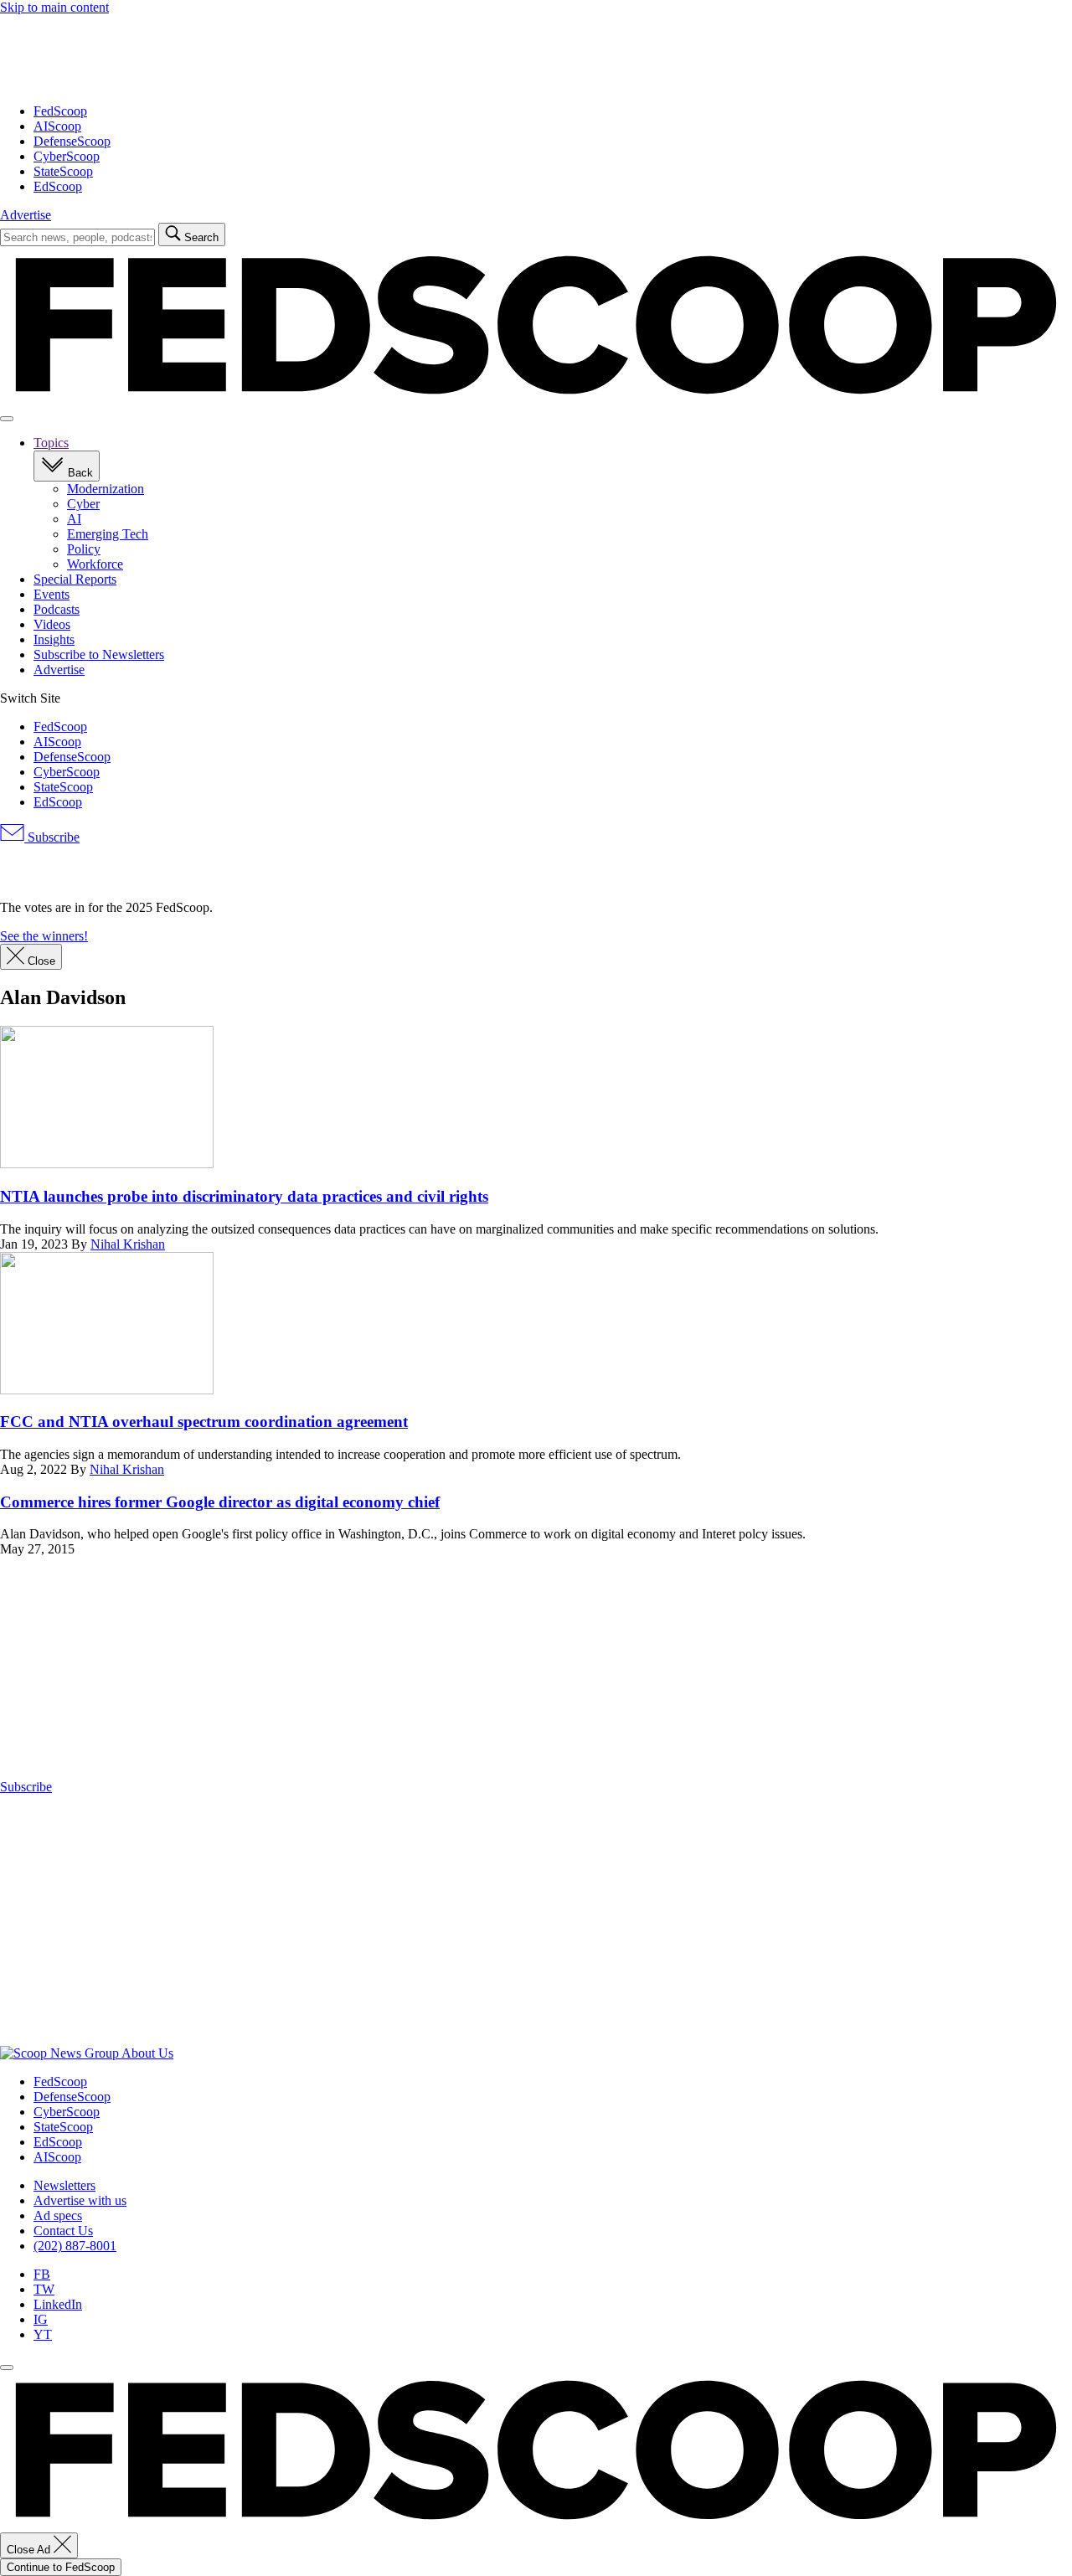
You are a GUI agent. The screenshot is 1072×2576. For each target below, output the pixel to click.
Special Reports (75, 579)
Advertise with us (80, 2200)
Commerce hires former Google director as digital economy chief (220, 1502)
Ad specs (58, 2215)
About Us (147, 2053)
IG (41, 2319)
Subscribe (52, 837)
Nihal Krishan (128, 1244)
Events (52, 594)
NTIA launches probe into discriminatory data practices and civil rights (244, 1196)
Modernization (106, 489)
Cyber (83, 504)
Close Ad (30, 2550)
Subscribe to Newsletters (99, 654)
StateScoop (63, 171)
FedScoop (60, 111)
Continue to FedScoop (61, 2567)
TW (44, 2289)
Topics (51, 443)
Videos (52, 624)
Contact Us (63, 2231)
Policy (84, 549)
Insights (54, 639)
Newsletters (64, 2185)
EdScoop (58, 186)
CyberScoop (67, 156)
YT (43, 2334)
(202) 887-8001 (75, 2246)
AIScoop (57, 126)
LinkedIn (58, 2304)
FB (42, 2274)
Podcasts (57, 609)
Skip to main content (54, 7)
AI (74, 519)
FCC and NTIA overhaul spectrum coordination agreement (204, 1422)
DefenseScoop (72, 141)
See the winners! (44, 936)
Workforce (95, 564)
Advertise (26, 215)
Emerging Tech (108, 534)
